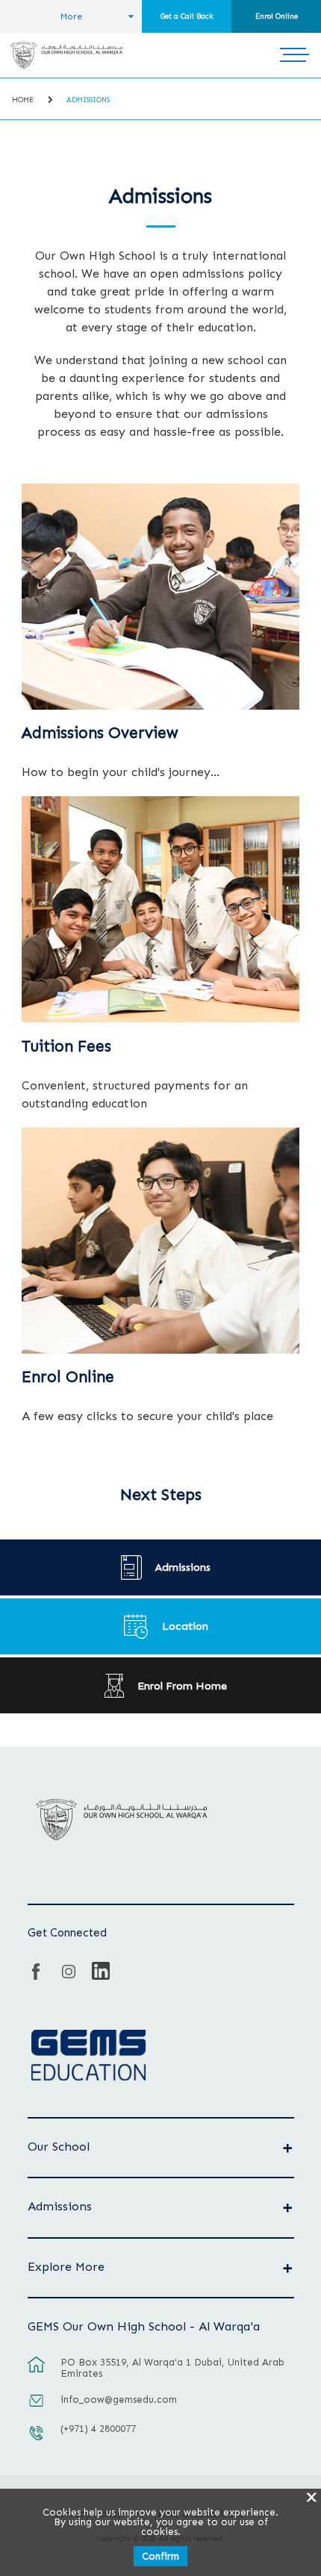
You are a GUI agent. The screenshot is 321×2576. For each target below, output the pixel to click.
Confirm (160, 2556)
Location (185, 1626)
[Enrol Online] (160, 1241)
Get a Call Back (187, 16)
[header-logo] (66, 55)
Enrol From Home (182, 1686)
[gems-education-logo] (88, 2056)
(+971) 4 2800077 (98, 2429)
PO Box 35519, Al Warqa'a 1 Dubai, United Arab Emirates (172, 2368)
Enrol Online (277, 16)
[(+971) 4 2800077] (37, 2440)
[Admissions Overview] (160, 597)
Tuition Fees (66, 1046)
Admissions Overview (100, 733)
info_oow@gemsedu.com (119, 2400)
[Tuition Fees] (160, 909)
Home (23, 100)
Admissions (88, 100)
